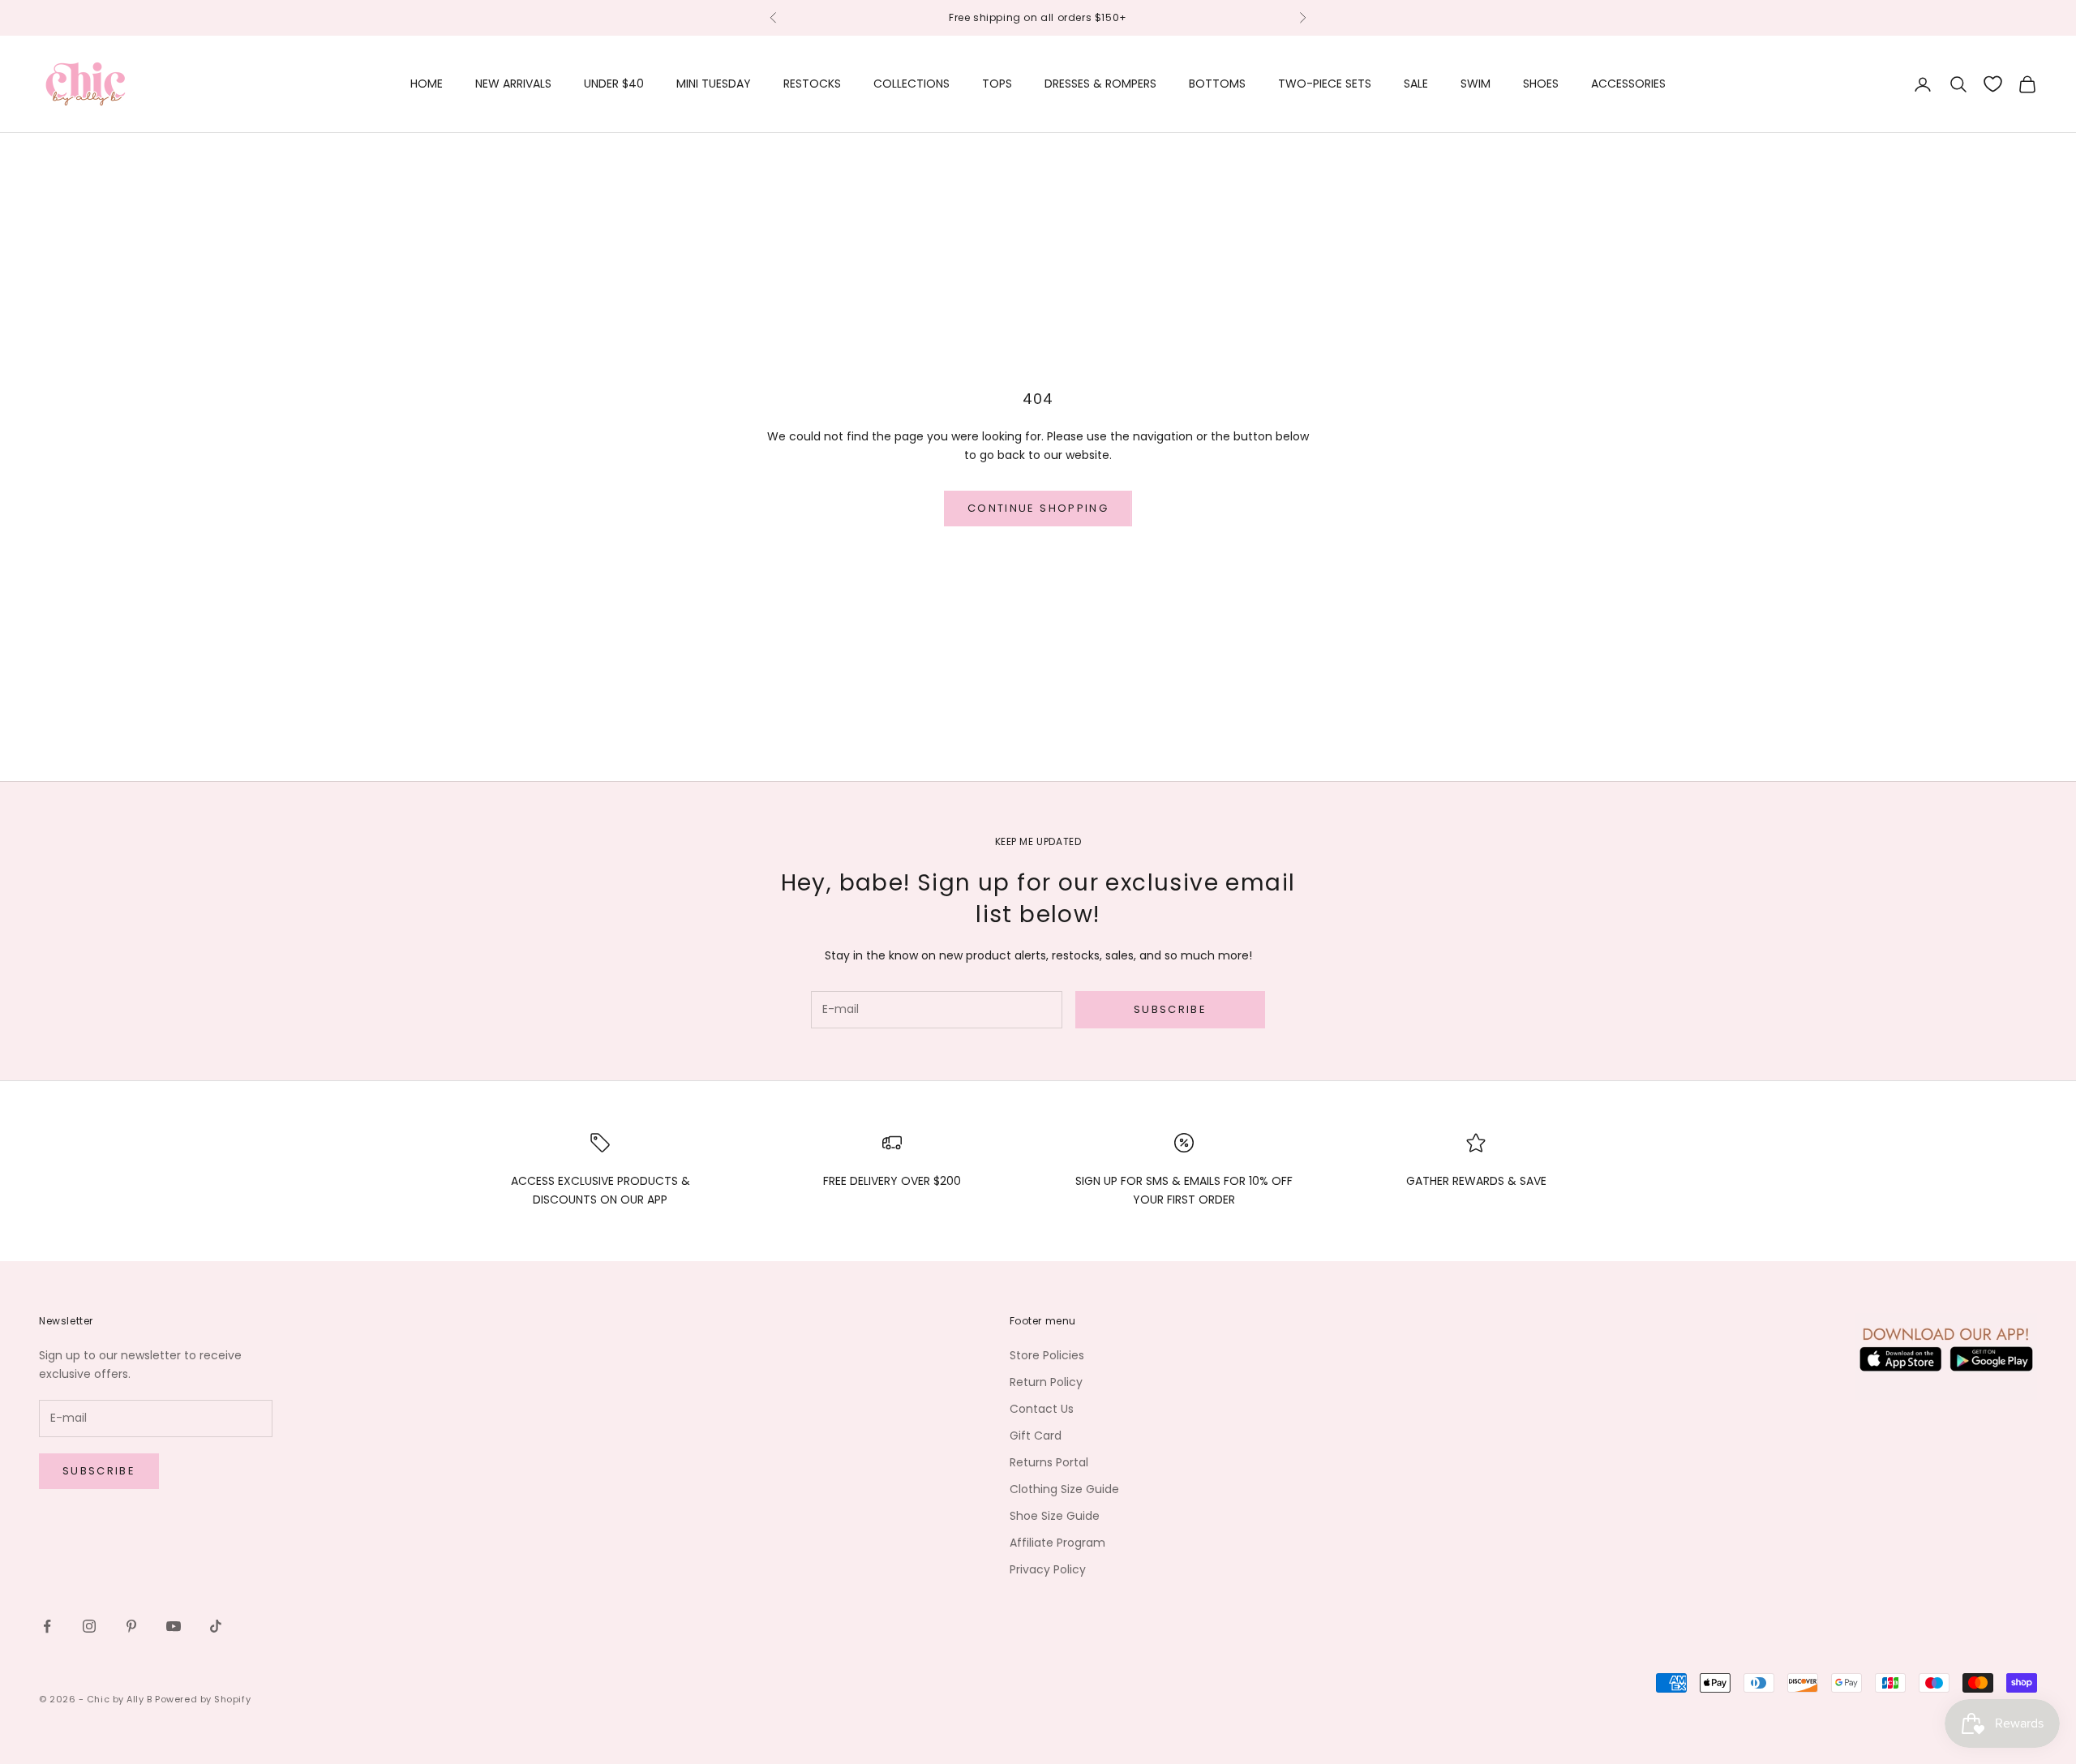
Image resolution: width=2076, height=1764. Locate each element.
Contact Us (1042, 1409)
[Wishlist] (1993, 84)
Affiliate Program (1057, 1543)
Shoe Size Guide (1055, 1516)
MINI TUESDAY (714, 84)
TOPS (997, 84)
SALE (1416, 84)
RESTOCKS (812, 84)
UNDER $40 (614, 84)
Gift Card (1036, 1436)
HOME (427, 84)
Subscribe (1170, 1009)
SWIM (1476, 84)
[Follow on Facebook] (47, 1626)
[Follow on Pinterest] (131, 1626)
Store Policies (1047, 1355)
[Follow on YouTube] (174, 1626)
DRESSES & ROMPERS (1100, 84)
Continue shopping (1038, 508)
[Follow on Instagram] (89, 1626)
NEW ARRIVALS (513, 84)
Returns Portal (1049, 1462)
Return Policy (1046, 1382)
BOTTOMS (1217, 84)
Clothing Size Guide (1064, 1489)
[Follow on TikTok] (216, 1626)
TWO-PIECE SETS (1325, 84)
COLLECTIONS (911, 84)
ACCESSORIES (1628, 84)
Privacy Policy (1048, 1569)
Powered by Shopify (203, 1699)
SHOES (1541, 84)
